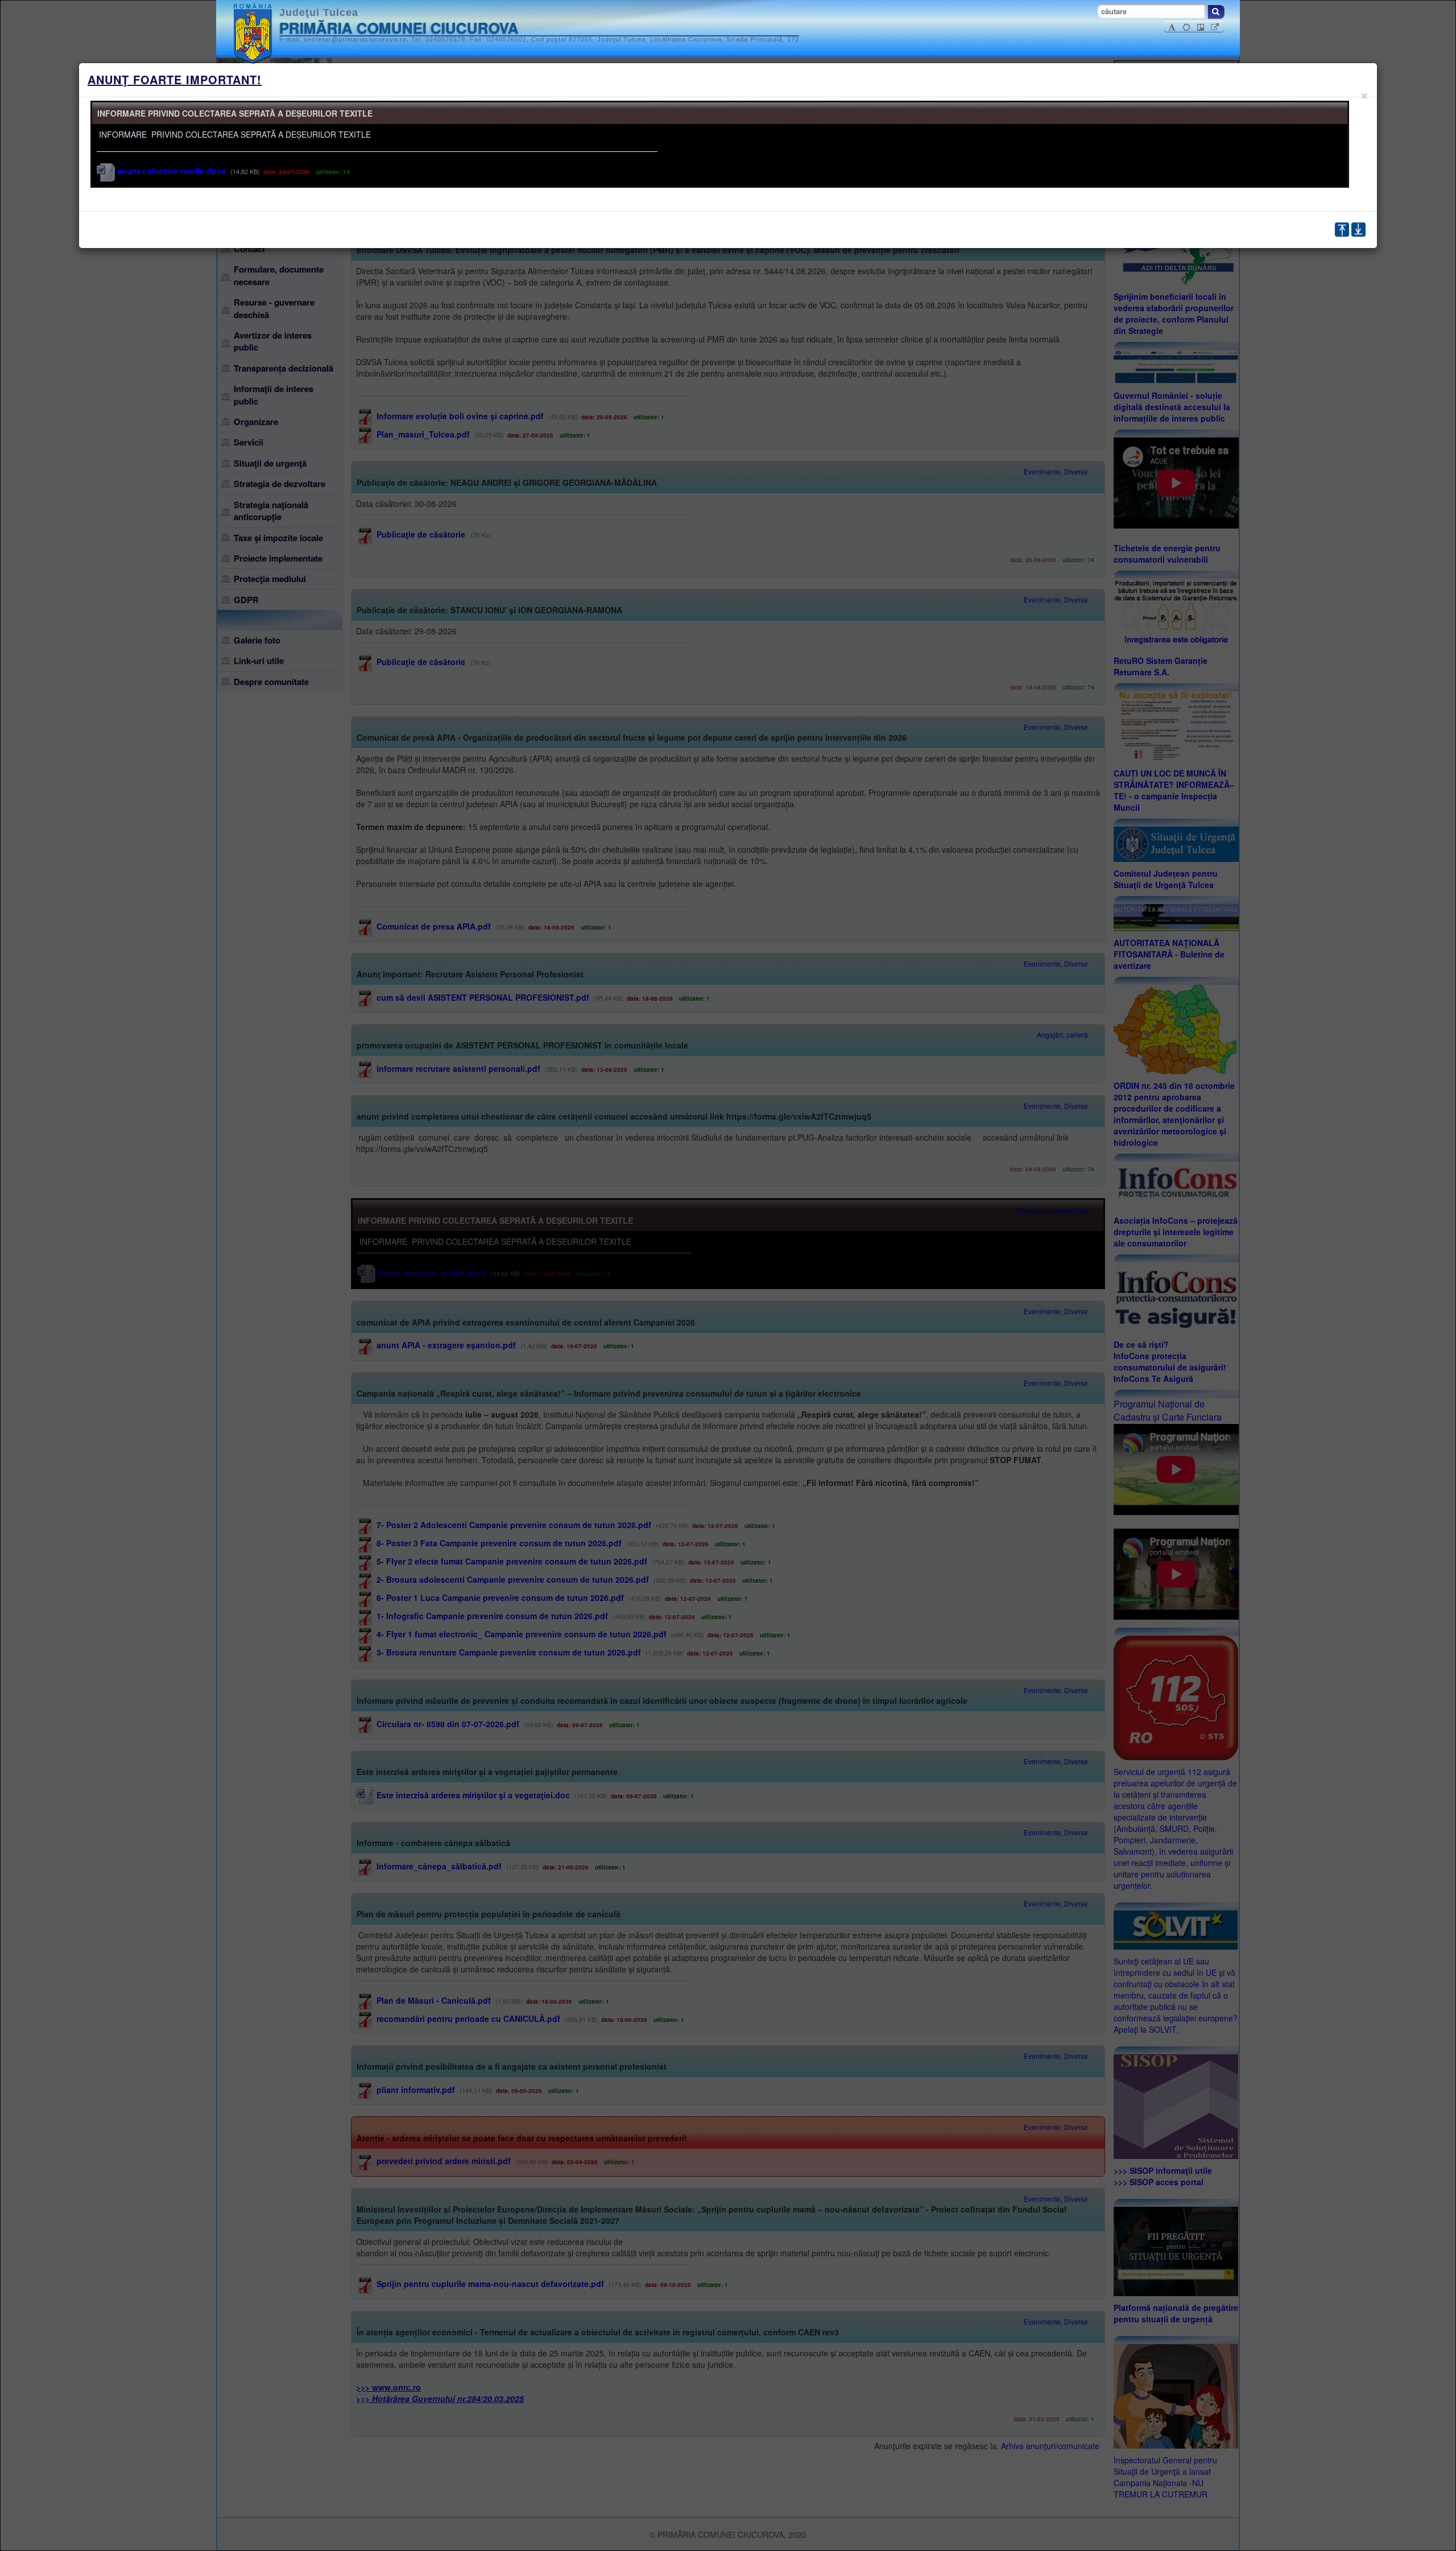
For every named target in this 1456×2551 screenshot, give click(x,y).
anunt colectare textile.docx (170, 171)
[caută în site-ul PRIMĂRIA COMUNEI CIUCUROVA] (1216, 12)
